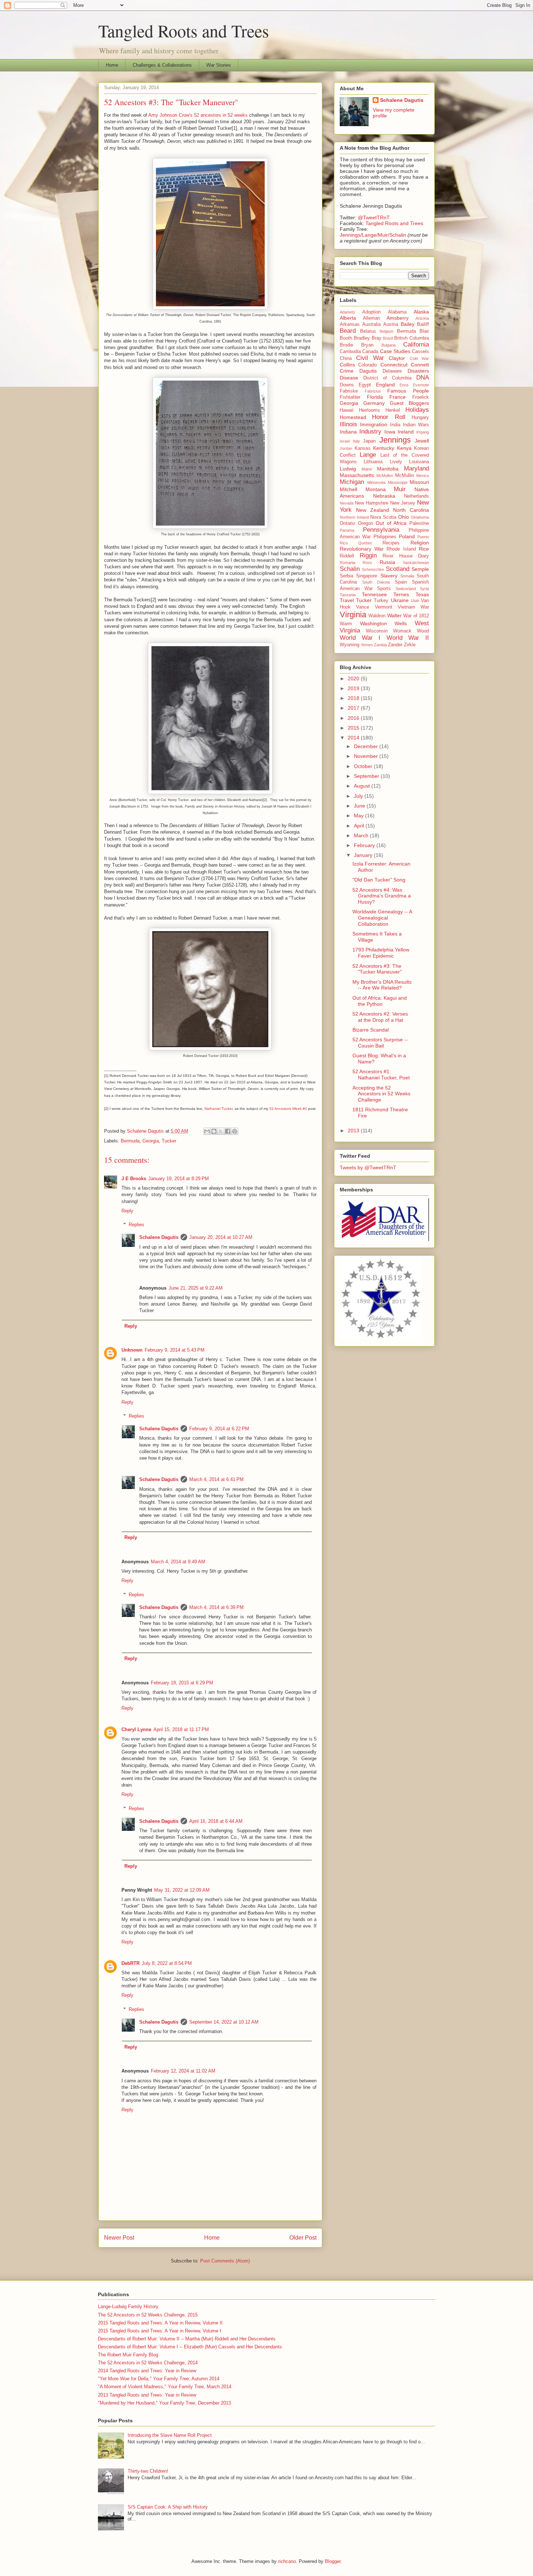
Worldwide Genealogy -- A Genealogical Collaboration (382, 918)
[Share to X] (221, 1131)
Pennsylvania (381, 530)
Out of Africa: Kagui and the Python (380, 1001)
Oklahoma (420, 517)
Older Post (303, 2238)
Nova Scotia (383, 517)
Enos (404, 385)
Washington (373, 623)
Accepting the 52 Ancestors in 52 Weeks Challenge (381, 1094)
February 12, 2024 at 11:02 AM (183, 2071)
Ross (367, 563)
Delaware (392, 371)
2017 (354, 708)
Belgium (387, 331)
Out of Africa (391, 523)
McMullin (405, 476)
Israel (345, 441)
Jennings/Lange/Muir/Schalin (373, 235)
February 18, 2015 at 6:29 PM (182, 1683)
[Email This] (207, 1131)
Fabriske (349, 391)
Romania (348, 563)
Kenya (404, 448)
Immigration (374, 424)
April (360, 826)
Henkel (393, 410)
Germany (374, 403)
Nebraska (384, 496)
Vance (363, 607)
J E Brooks (134, 1179)
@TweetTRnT (374, 217)
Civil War (370, 358)
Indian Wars (416, 425)
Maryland (416, 468)
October (364, 766)
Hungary (420, 418)
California (416, 345)
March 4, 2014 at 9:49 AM (178, 1562)
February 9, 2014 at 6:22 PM (219, 1429)
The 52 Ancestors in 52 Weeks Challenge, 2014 (148, 2363)
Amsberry (398, 318)
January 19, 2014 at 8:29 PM (179, 1179)
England (385, 385)
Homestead (353, 417)
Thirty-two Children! (148, 2471)
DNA (423, 378)
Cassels (420, 352)
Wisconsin (377, 631)
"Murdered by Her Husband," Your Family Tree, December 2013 (164, 2403)
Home (112, 65)
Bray (377, 338)
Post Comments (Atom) (225, 2261)
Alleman (371, 318)
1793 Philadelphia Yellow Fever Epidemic (381, 953)
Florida (375, 397)
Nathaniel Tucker (218, 1109)
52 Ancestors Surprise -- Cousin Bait (380, 1043)
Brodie (346, 345)
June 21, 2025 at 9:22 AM (196, 1288)
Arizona (422, 318)
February (365, 845)
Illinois (348, 424)
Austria (391, 324)
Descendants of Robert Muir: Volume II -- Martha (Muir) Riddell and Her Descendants (187, 2339)
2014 (354, 738)
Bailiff (423, 324)
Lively (396, 462)
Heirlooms (369, 410)
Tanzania (348, 595)
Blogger (333, 2561)
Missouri (419, 482)
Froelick (421, 397)
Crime (347, 371)
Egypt (365, 385)
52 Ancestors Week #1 (288, 1109)
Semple (420, 569)
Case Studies (395, 351)
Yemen (367, 645)
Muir (400, 489)
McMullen (385, 476)
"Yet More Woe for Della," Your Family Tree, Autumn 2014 (159, 2379)
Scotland (398, 569)
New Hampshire (372, 503)
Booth (346, 338)
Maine (367, 469)
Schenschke (373, 569)
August (363, 786)
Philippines (385, 537)
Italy (356, 441)
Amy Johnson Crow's (170, 115)
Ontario (347, 523)
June (360, 806)
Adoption (371, 312)
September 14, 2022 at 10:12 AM (224, 2022)
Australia (371, 324)
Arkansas (350, 324)
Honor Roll (389, 417)
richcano (287, 2561)
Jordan (346, 448)
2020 (354, 679)
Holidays (417, 410)
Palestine (419, 523)
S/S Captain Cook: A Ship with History (168, 2507)
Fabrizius (373, 391)
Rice (424, 549)
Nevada (347, 503)
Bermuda (130, 1141)
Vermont (384, 607)
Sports (384, 589)
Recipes (391, 543)
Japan (369, 441)
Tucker (169, 1141)
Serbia (346, 576)
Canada (370, 352)
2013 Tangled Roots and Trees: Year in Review (147, 2395)
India (395, 425)
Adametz (348, 312)
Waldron (377, 616)
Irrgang (423, 432)
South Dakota (376, 582)
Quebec (365, 543)
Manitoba (388, 469)
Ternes (401, 594)
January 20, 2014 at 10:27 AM (221, 1237)
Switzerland (406, 589)
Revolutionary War (362, 549)
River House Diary (406, 556)
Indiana (348, 432)
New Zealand (373, 510)
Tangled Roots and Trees (184, 30)
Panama (347, 530)
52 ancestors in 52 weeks (221, 115)
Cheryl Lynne (136, 1729)
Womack (402, 631)
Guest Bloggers (409, 403)
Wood (423, 631)
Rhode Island (401, 549)
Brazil (388, 338)
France (398, 397)
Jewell (422, 441)
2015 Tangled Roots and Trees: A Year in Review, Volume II (160, 2323)
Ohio (404, 517)
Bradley (362, 338)
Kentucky (384, 448)
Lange (368, 455)
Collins (347, 365)
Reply (127, 1211)
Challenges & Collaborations (162, 65)
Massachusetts (357, 475)
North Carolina (411, 510)
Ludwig (348, 469)
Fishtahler (350, 397)
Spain (401, 582)
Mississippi (398, 482)
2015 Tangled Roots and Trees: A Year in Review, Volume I (160, 2331)
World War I (360, 638)
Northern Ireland (354, 517)
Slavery (389, 576)
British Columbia (412, 338)
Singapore (367, 576)
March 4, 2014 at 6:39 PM (216, 1607)
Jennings (395, 440)
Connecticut (394, 365)
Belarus (368, 331)
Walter (394, 615)
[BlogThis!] (214, 1131)
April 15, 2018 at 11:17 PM (181, 1729)
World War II (408, 638)
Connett (420, 365)
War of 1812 (416, 616)
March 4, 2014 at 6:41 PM (216, 1479)
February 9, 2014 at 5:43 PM (175, 1350)
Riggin (368, 555)
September (367, 776)
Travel (347, 600)
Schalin (350, 569)
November (367, 756)
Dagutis (368, 371)
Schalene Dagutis (159, 1237)
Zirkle (410, 645)
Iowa (390, 432)
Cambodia (350, 352)
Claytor (397, 358)
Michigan (352, 482)
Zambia (380, 645)
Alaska (421, 312)
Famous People (408, 391)
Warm (346, 624)
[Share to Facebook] (228, 1131)
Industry (370, 432)
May (360, 816)
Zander (395, 645)
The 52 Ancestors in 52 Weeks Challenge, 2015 (148, 2315)
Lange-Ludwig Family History (128, 2307)
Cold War (419, 358)
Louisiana (419, 462)
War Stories (219, 65)
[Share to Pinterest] (235, 1131)
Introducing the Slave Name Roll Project (170, 2435)
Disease (349, 378)
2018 (354, 698)
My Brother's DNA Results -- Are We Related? (382, 985)
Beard (348, 331)
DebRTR (131, 1963)
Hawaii (347, 410)
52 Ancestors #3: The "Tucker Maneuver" (377, 969)
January (364, 855)
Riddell (347, 556)
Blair (424, 331)
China (346, 358)
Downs (347, 385)
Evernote (421, 385)
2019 (354, 688)
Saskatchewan (416, 563)
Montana (376, 489)
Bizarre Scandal (371, 1030)
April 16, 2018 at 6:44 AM (216, 1821)
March (362, 835)
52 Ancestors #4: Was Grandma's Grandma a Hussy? (382, 896)
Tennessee (374, 594)
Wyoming (350, 645)
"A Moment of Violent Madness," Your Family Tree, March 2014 (165, 2387)
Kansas (363, 448)
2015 (354, 728)
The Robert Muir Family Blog (128, 2355)
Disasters (418, 371)
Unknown (132, 1350)
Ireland (406, 432)
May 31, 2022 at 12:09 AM (182, 1890)
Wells (401, 623)
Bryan (367, 345)
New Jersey (403, 503)
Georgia (151, 1141)
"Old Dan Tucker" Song (379, 880)
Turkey (381, 601)
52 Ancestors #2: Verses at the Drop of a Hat (380, 1017)
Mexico (423, 476)
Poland (407, 536)
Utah (415, 601)
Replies (137, 1225)
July (359, 796)
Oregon (365, 523)
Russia (387, 562)
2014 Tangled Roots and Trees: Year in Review (147, 2371)
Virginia (353, 615)
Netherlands (416, 496)
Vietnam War (413, 607)
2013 (354, 1131)
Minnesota (376, 482)
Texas (422, 594)
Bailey (408, 324)
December (367, 746)
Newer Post (119, 2238)
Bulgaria (389, 345)
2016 (354, 718)
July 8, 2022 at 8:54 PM (167, 1963)
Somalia (407, 576)
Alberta (348, 318)
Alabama (397, 312)
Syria (424, 589)
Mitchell (348, 489)
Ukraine (400, 600)
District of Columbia (387, 378)
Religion (420, 543)
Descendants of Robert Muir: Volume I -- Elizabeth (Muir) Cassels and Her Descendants (190, 2347)
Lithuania (373, 462)
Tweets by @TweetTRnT (368, 1167)
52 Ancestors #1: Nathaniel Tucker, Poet (381, 1075)
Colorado (367, 365)
